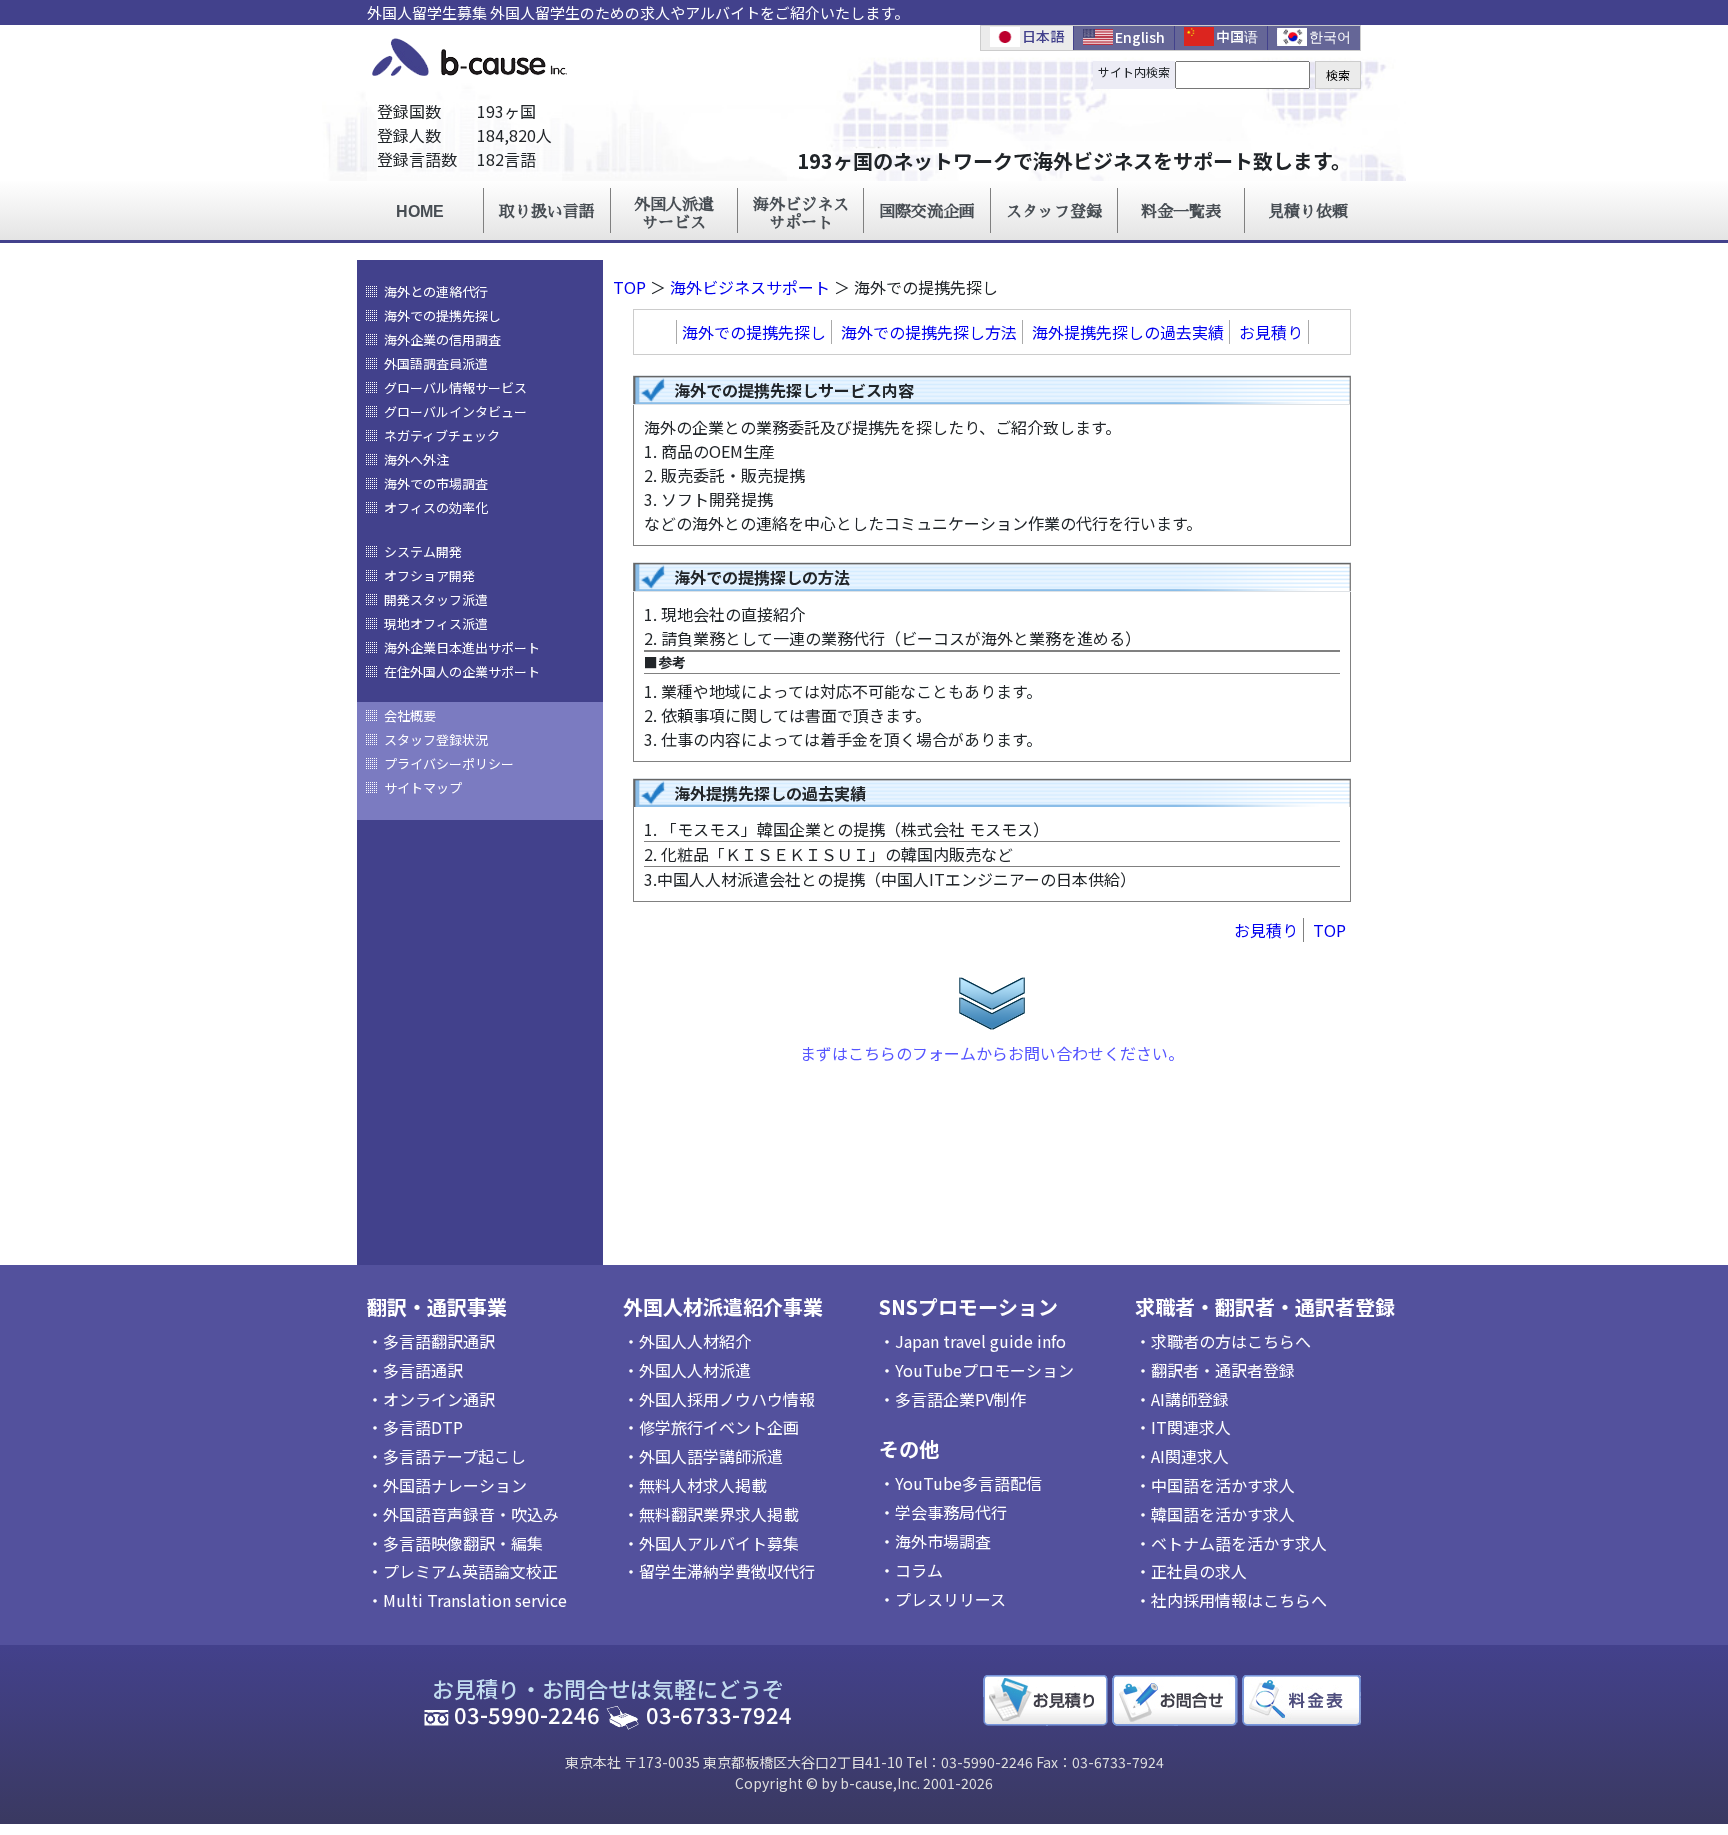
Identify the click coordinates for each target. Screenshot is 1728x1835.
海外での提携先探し (754, 332)
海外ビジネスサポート (750, 287)
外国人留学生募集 (427, 12)
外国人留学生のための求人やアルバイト (625, 12)
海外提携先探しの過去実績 (1128, 332)
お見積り (1271, 332)
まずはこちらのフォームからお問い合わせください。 (992, 1053)
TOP (629, 287)
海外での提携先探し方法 (929, 332)
